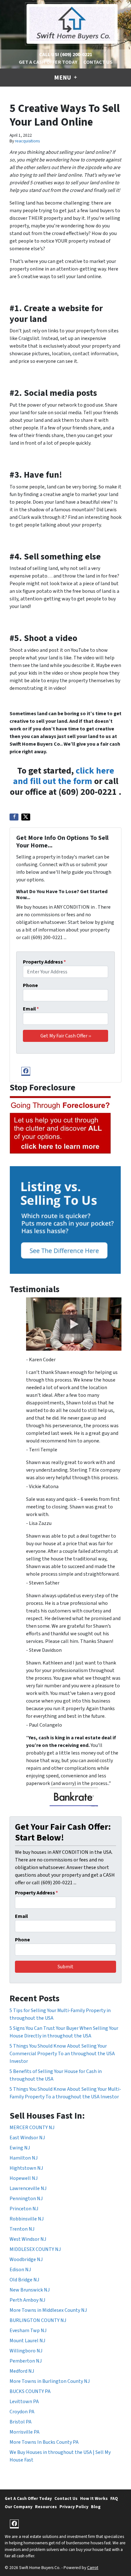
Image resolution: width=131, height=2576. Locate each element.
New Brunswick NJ (30, 2290)
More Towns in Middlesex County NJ (48, 2310)
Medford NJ (22, 2371)
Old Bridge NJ (24, 2280)
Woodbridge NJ (26, 2259)
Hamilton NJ (24, 2158)
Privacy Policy (74, 2507)
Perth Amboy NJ (27, 2300)
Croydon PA (22, 2412)
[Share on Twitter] (26, 817)
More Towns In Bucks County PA (44, 2442)
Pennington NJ (26, 2199)
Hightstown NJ (26, 2168)
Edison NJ (20, 2270)
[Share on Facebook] (14, 817)
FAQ (114, 2498)
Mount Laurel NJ (27, 2341)
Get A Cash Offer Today (48, 62)
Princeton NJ (24, 2209)
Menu (63, 78)
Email (31, 1009)
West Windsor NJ (28, 2239)
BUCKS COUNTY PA (30, 2391)
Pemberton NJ (26, 2361)
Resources (46, 2507)
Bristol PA (21, 2422)
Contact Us (98, 62)
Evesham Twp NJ (28, 2331)
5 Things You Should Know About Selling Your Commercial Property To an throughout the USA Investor (62, 2054)
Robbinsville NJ (27, 2219)
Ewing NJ (20, 2148)
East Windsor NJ (27, 2138)
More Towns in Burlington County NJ (50, 2381)
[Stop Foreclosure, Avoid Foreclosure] (61, 1125)
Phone (30, 985)
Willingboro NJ (26, 2351)
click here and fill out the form (64, 776)
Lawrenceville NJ (28, 2188)
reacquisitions (27, 141)
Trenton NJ (22, 2229)
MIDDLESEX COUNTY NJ (35, 2249)
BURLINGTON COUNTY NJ (38, 2320)
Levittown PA (24, 2402)
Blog (96, 2507)
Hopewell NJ (24, 2178)
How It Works (94, 2498)
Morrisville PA (24, 2432)
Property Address (44, 962)
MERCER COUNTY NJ (32, 2128)
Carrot (93, 2568)
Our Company (19, 2507)
